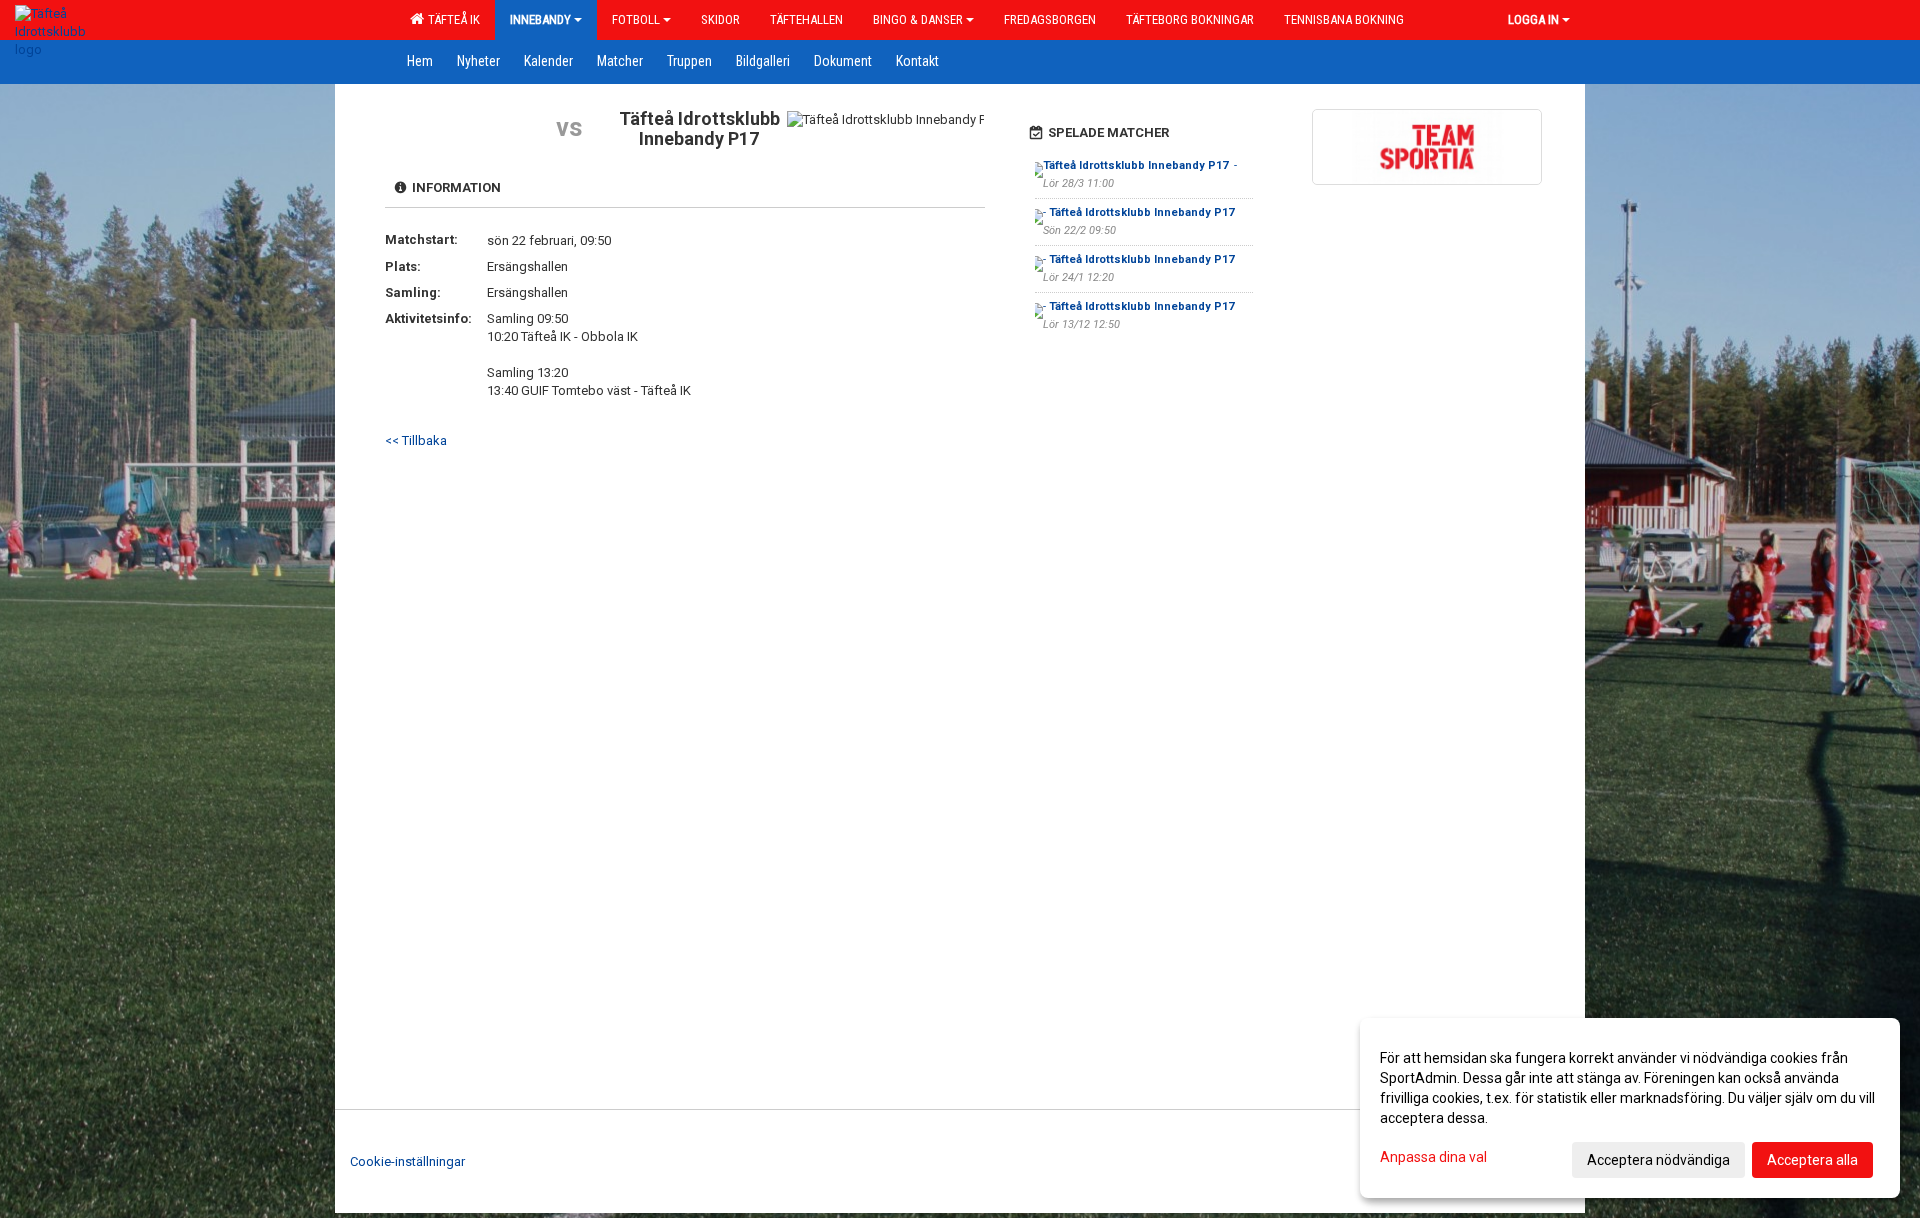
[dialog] (1630, 1108)
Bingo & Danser (918, 19)
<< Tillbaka (416, 440)
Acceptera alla (1812, 1160)
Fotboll (636, 19)
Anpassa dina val (1433, 1157)
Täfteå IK (451, 19)
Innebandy (540, 19)
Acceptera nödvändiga (1658, 1160)
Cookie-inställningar (407, 1161)
